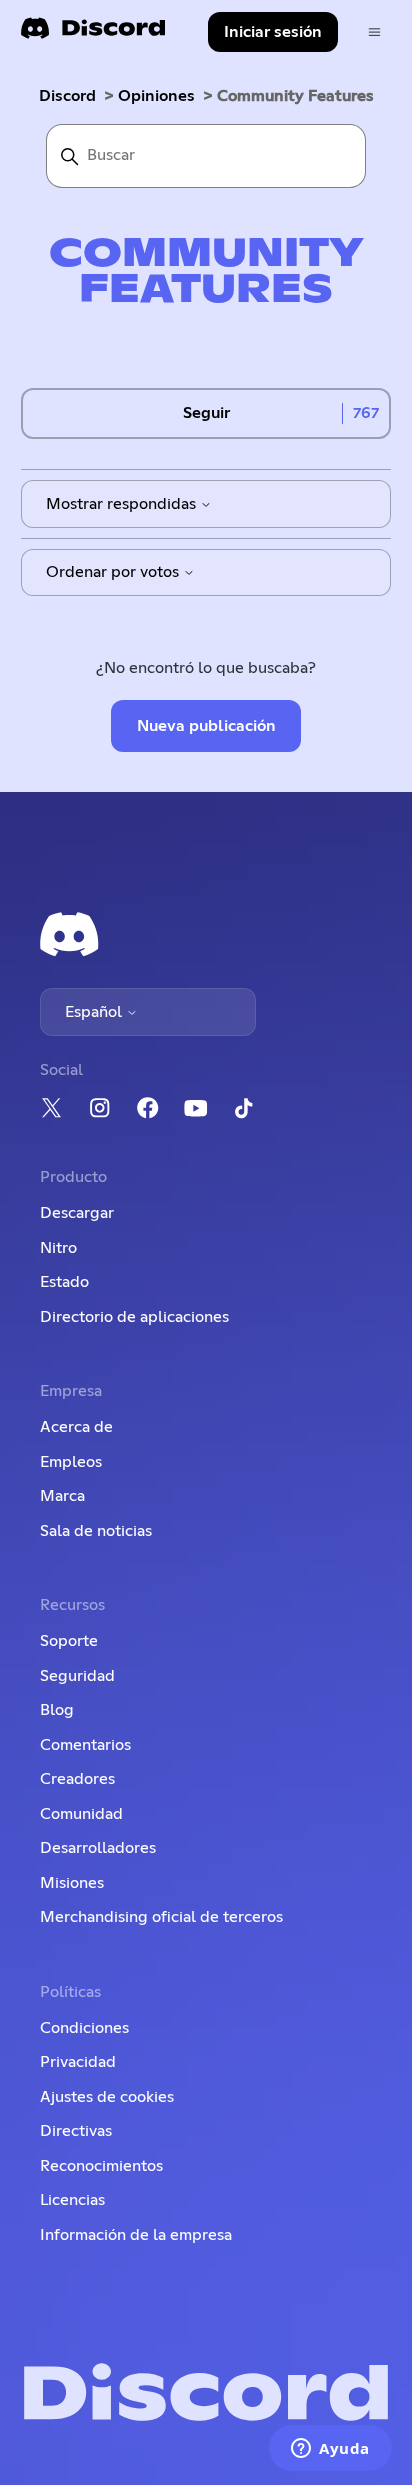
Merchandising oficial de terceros (161, 1917)
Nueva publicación (206, 726)
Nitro (58, 1248)
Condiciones (84, 2028)
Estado (64, 1282)
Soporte (69, 1641)
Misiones (72, 1883)
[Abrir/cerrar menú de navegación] (374, 32)
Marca (62, 1496)
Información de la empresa (136, 2235)
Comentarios (85, 1745)
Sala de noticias (96, 1531)
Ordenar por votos (114, 572)
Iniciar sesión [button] (273, 32)
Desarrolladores (98, 1848)
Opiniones (156, 96)
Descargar (77, 1213)
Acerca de (76, 1427)
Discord (67, 96)
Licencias (72, 2200)
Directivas (76, 2131)
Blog (57, 1710)
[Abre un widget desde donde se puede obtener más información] (330, 2450)
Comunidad (81, 1814)
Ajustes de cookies (107, 2097)
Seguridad (77, 1676)
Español (95, 1012)
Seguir (206, 413)
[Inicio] (93, 34)
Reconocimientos (101, 2166)
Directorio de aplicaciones (134, 1317)
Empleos (71, 1462)
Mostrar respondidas (123, 504)
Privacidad (78, 2062)
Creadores (77, 1779)
